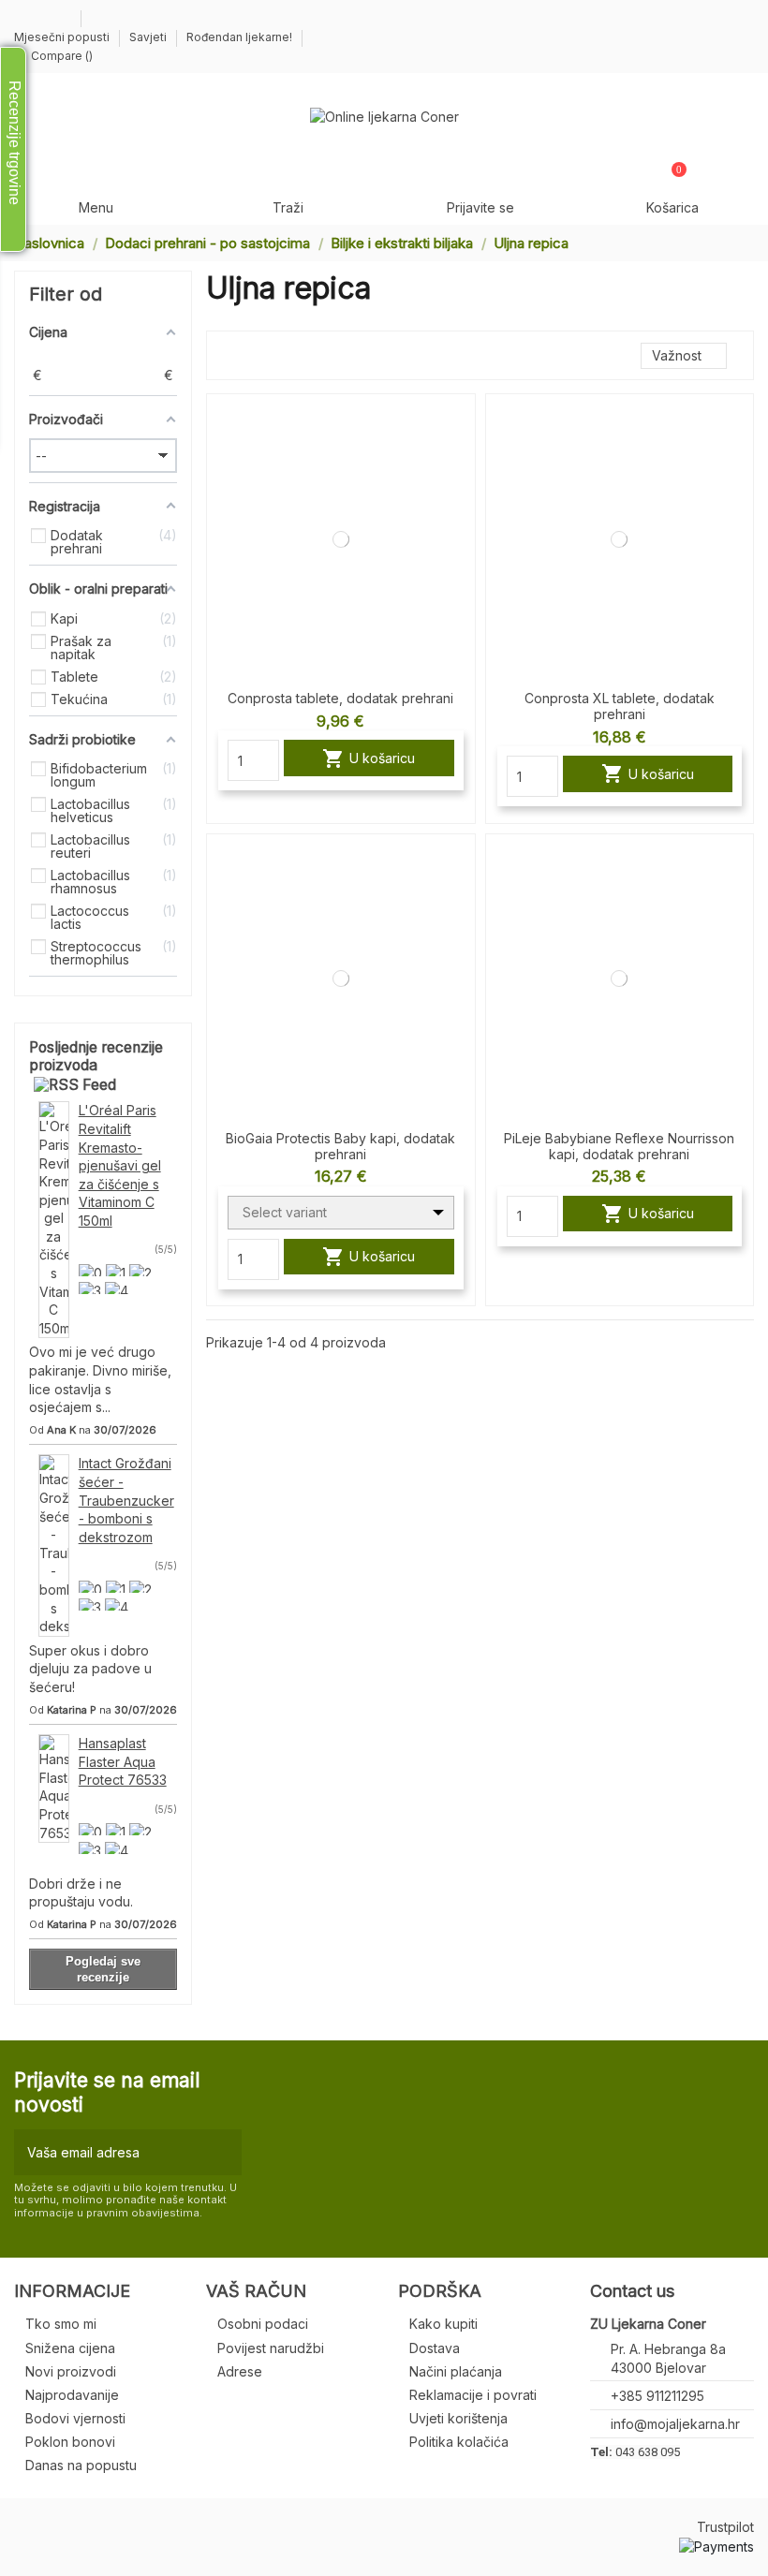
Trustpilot (725, 2527)
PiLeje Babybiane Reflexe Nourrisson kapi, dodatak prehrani (619, 1146)
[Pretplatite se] (223, 2152)
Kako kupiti (443, 2324)
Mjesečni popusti (63, 37)
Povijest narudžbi (271, 2348)
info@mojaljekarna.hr (675, 2424)
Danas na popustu (81, 2465)
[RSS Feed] (75, 1085)
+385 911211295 (657, 2396)
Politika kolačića (459, 2442)
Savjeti (149, 37)
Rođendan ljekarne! (239, 37)
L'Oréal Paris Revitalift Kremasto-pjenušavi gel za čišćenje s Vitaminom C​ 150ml (120, 1165)
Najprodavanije (72, 2395)
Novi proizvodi (71, 2371)
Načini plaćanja (456, 2371)
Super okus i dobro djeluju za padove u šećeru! (90, 1669)
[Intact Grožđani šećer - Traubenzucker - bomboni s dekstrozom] (54, 1544)
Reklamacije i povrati (473, 2395)
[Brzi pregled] (460, 457)
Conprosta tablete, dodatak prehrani (340, 698)
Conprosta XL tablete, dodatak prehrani (620, 706)
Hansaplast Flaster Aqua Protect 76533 (123, 1761)
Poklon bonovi (70, 2442)
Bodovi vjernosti (75, 2418)
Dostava (435, 2348)
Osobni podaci (263, 2324)
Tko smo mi (61, 2324)
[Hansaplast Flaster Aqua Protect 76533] (54, 1787)
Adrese (240, 2371)
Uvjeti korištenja (458, 2418)
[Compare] (460, 424)
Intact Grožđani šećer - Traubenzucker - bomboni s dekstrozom (126, 1500)
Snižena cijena (70, 2348)
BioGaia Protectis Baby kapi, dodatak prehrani (340, 1146)
